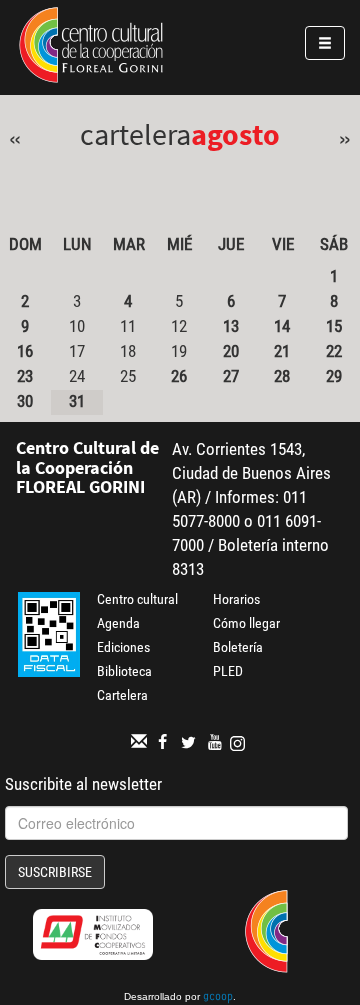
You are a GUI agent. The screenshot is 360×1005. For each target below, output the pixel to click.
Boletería (238, 647)
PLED (228, 671)
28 (282, 376)
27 (231, 376)
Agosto (235, 134)
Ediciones (123, 647)
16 (25, 351)
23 (25, 376)
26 (179, 376)
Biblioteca (124, 671)
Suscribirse (55, 872)
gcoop (218, 998)
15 (334, 326)
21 (282, 351)
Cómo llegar (246, 623)
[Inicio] (91, 48)
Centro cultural (137, 599)
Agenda (118, 623)
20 (231, 351)
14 (282, 326)
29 (334, 376)
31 (77, 401)
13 (231, 326)
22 (334, 351)
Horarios (236, 599)
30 (25, 401)
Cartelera (122, 695)
